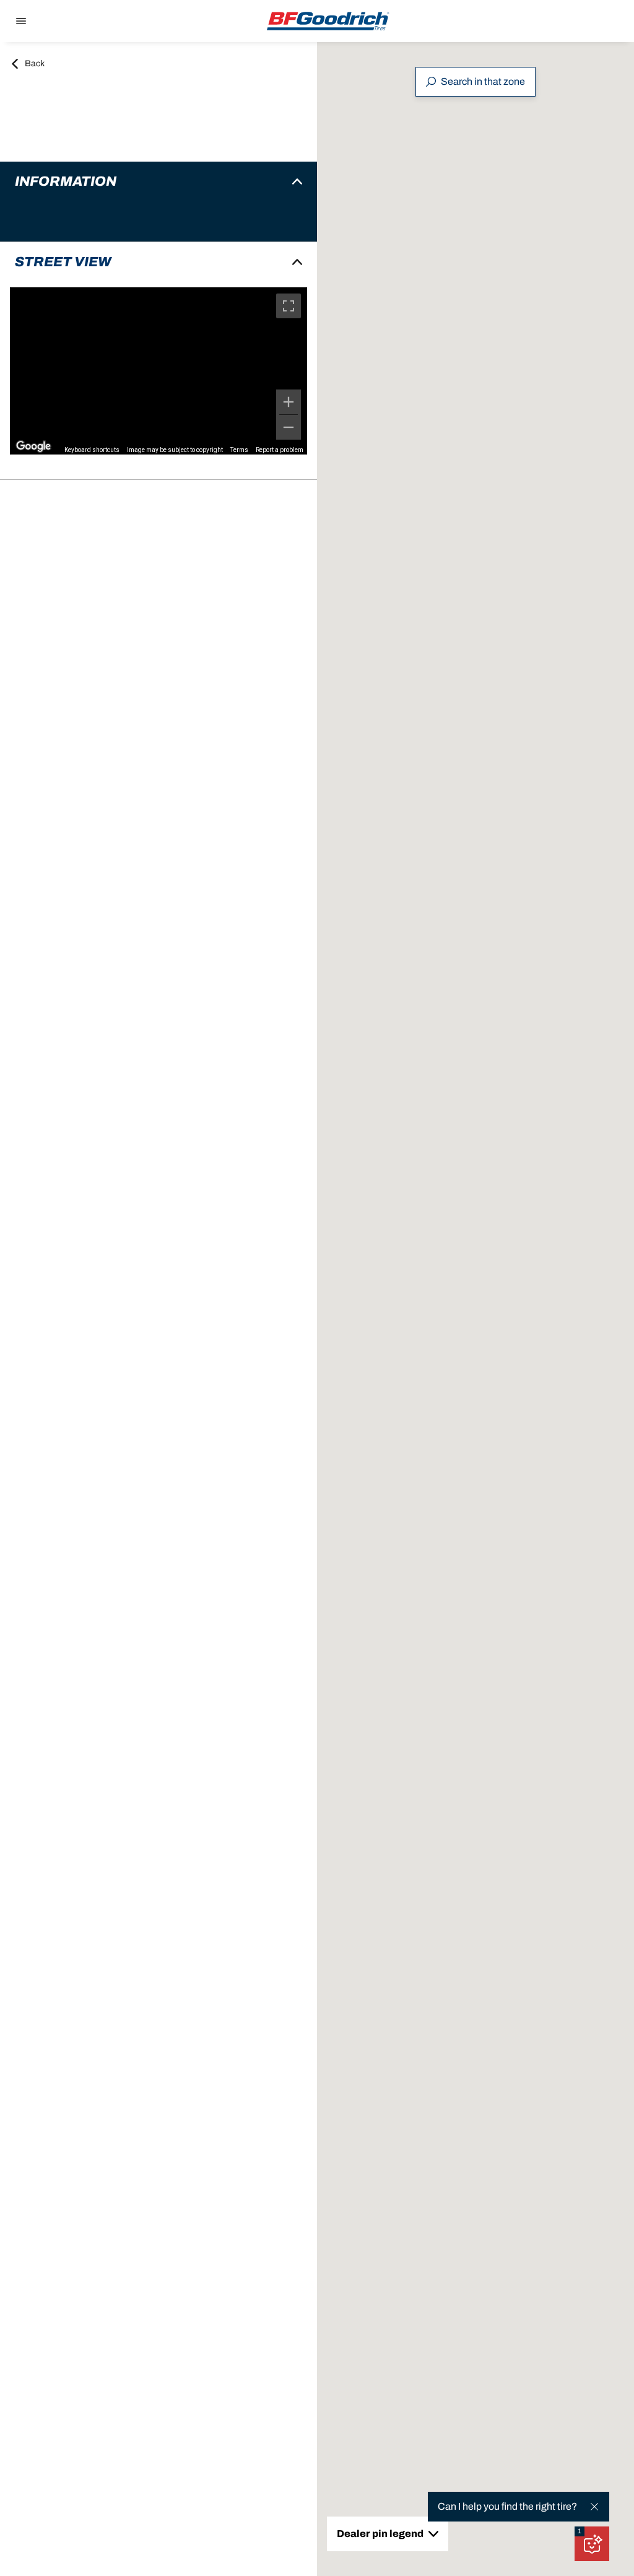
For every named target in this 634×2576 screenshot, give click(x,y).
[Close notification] (594, 2507)
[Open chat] (592, 2544)
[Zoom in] (289, 402)
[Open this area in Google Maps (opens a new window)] (33, 446)
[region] (158, 371)
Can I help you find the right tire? (507, 2506)
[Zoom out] (289, 427)
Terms (239, 450)
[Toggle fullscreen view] (289, 306)
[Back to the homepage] (328, 21)
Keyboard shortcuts (92, 450)
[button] (580, 2531)
